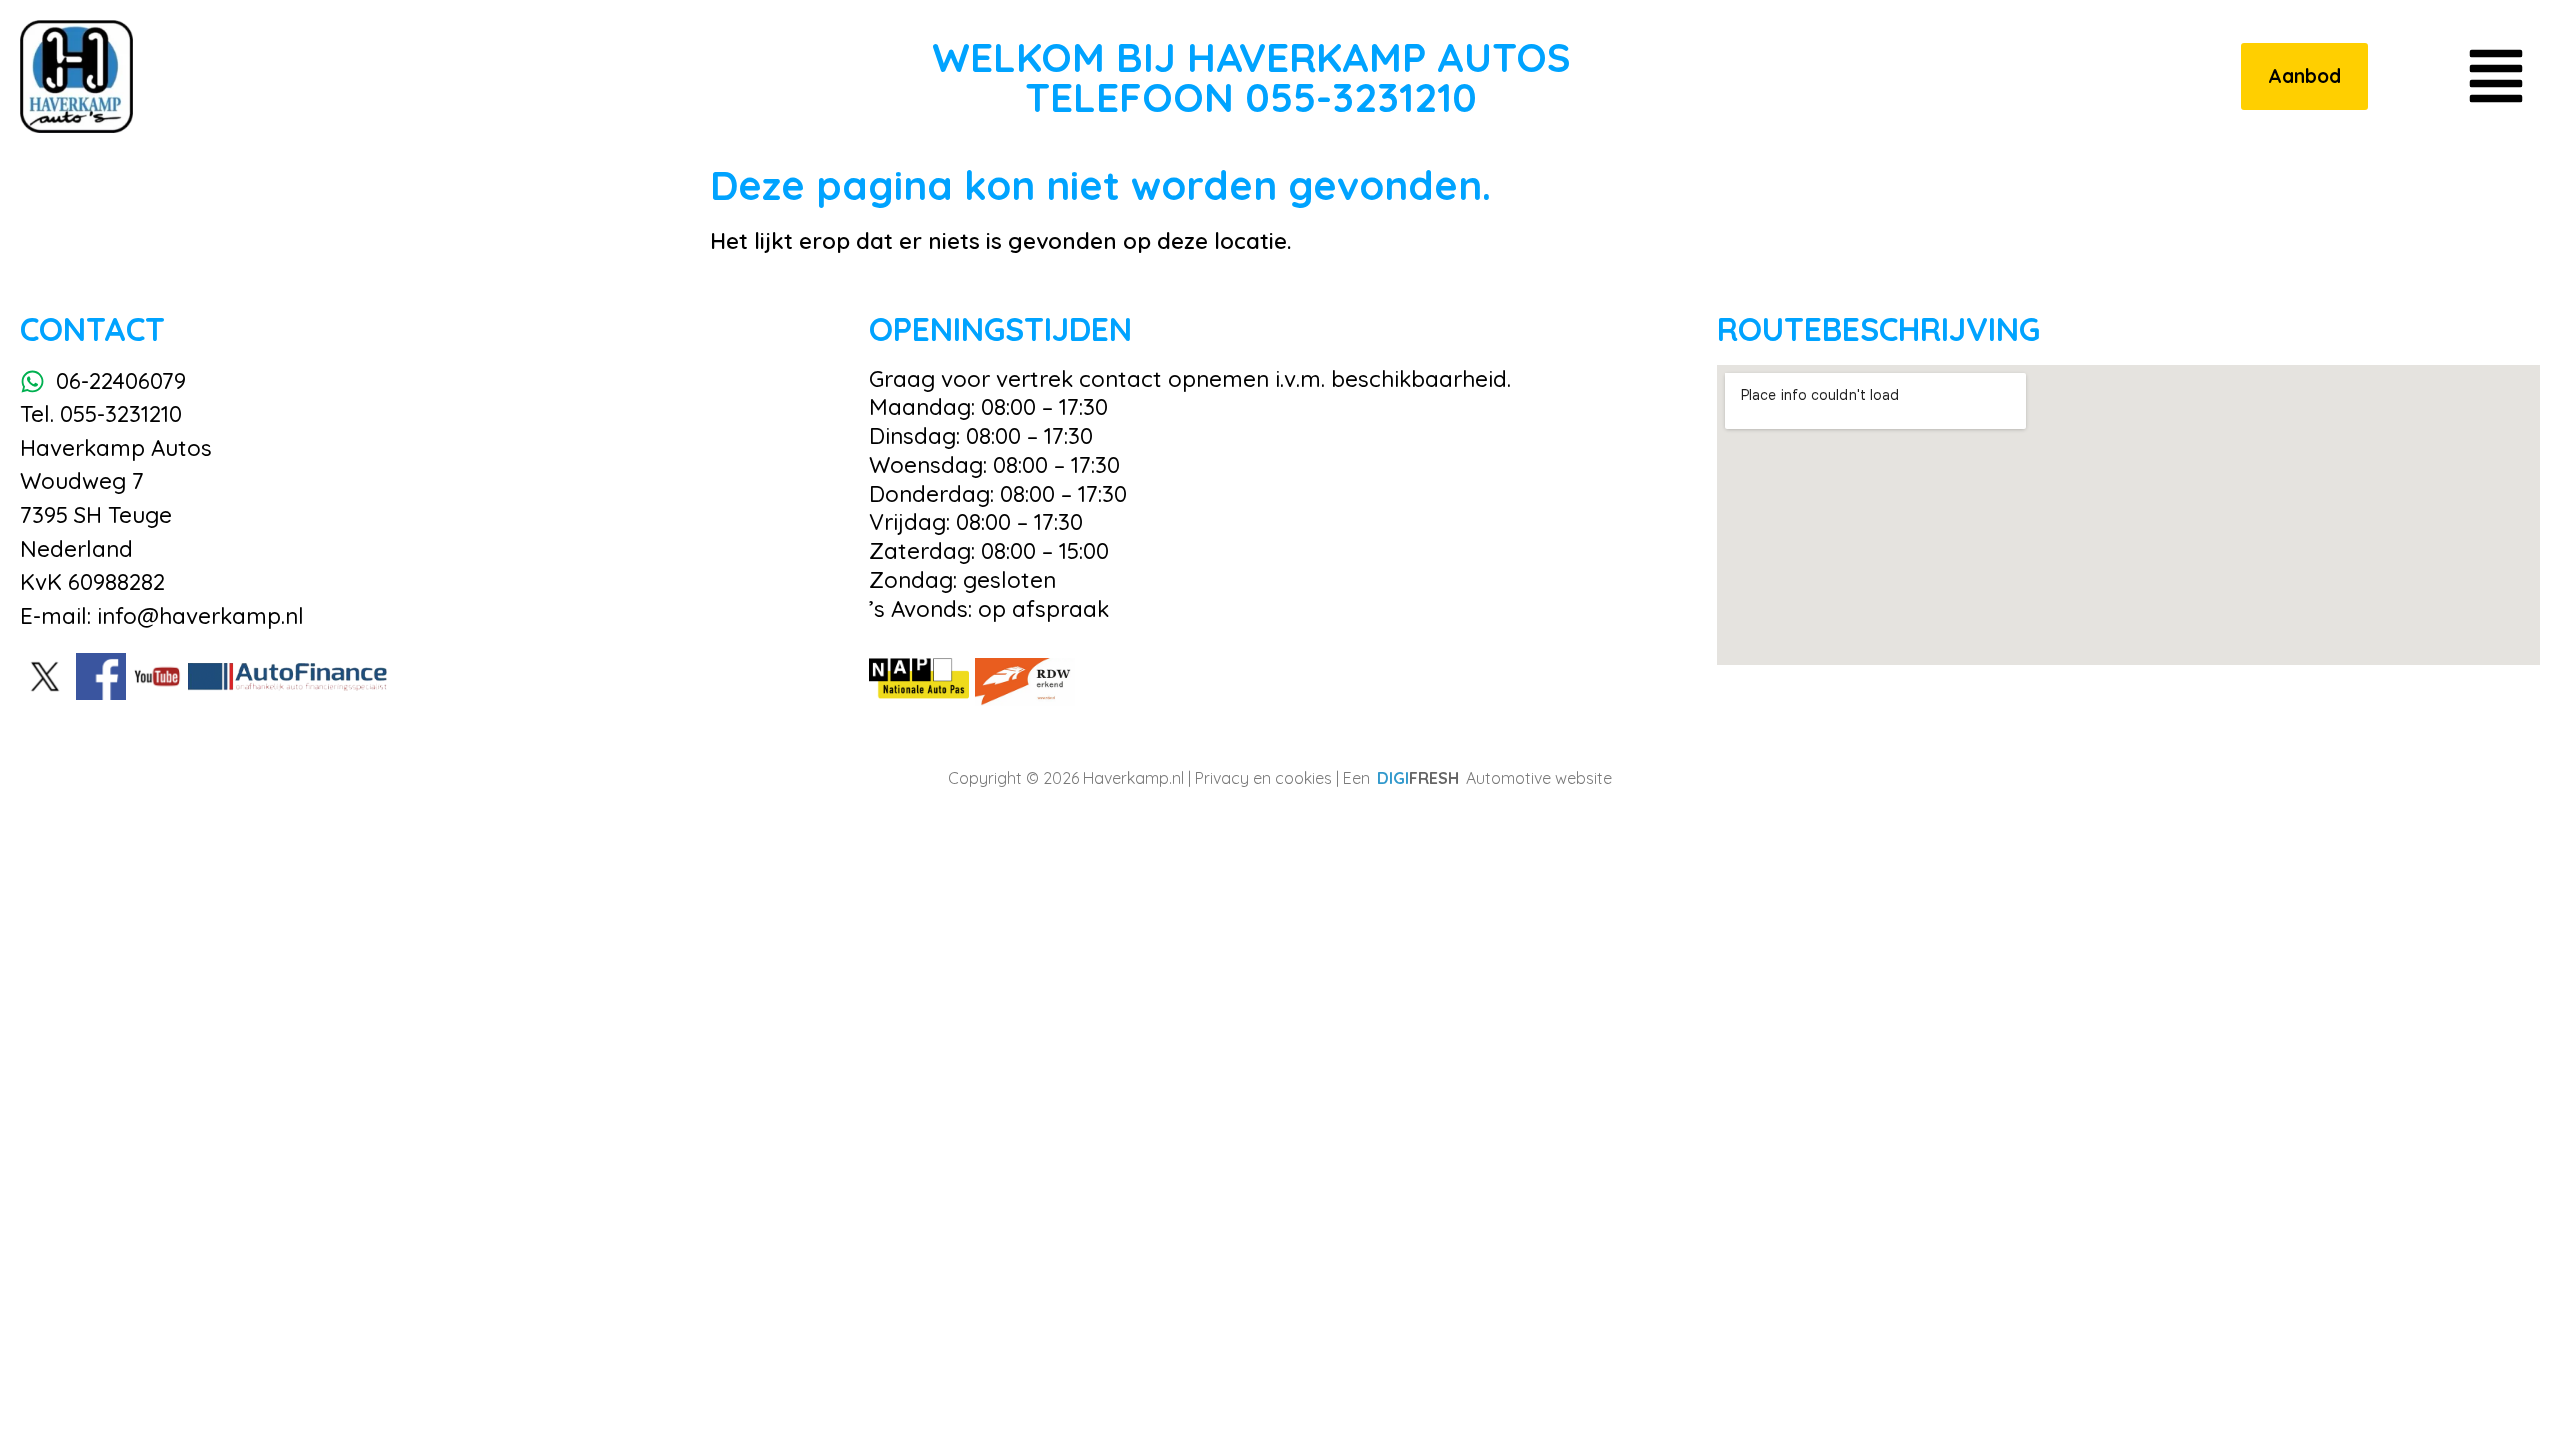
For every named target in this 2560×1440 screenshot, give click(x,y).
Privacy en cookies (1263, 778)
